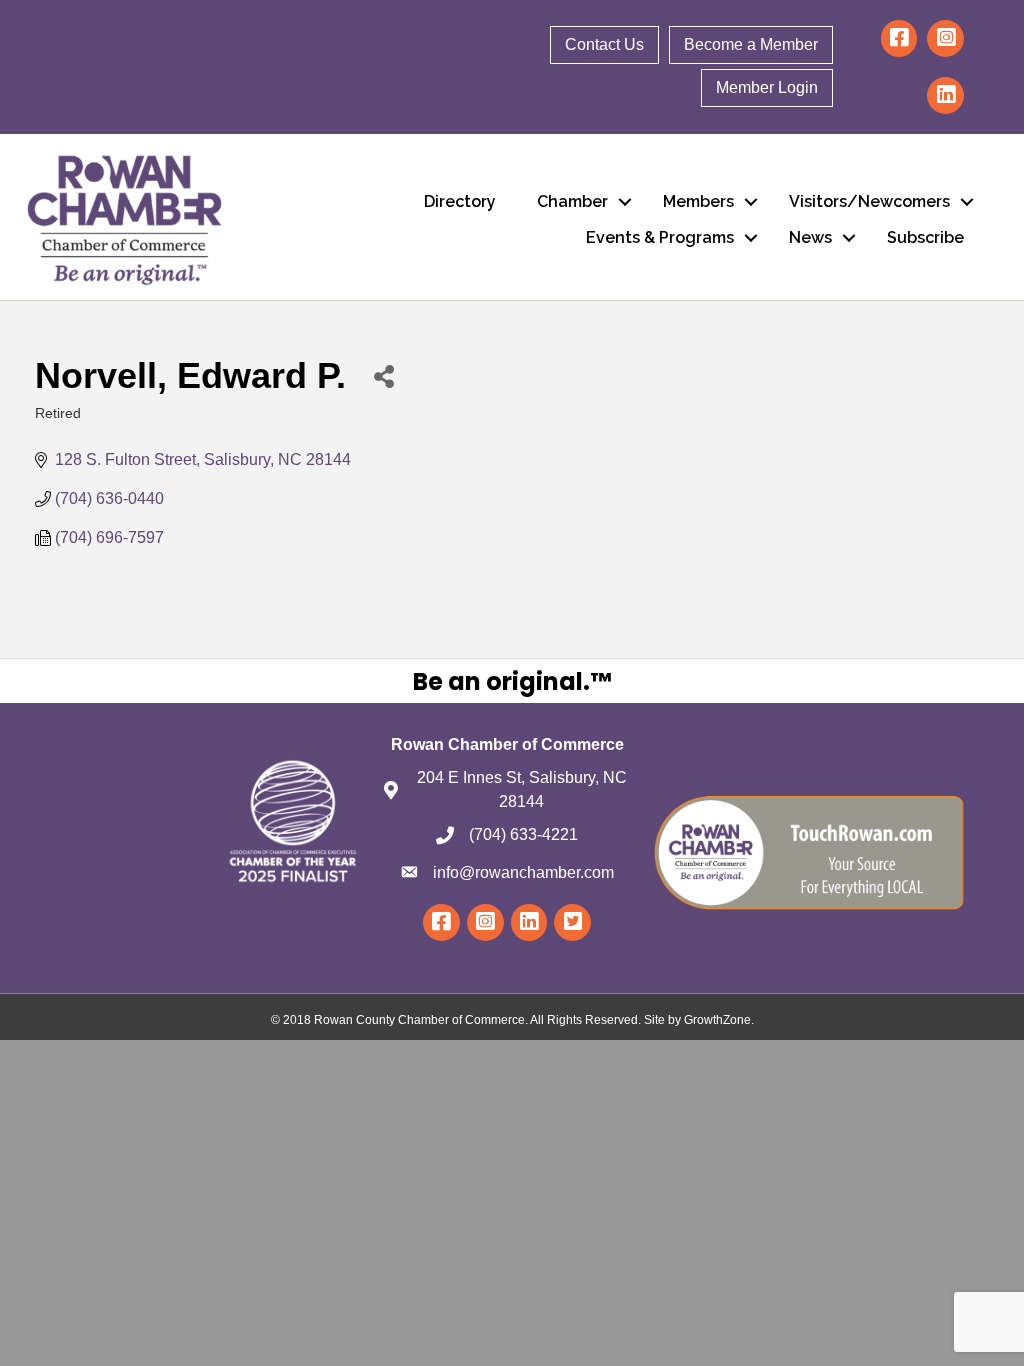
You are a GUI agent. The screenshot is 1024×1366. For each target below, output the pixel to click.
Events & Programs (660, 237)
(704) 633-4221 (523, 834)
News (810, 237)
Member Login (767, 87)
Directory (460, 201)
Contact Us (604, 44)
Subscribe (925, 237)
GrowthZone (717, 1020)
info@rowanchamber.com (523, 872)
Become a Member (751, 44)
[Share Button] (383, 375)
